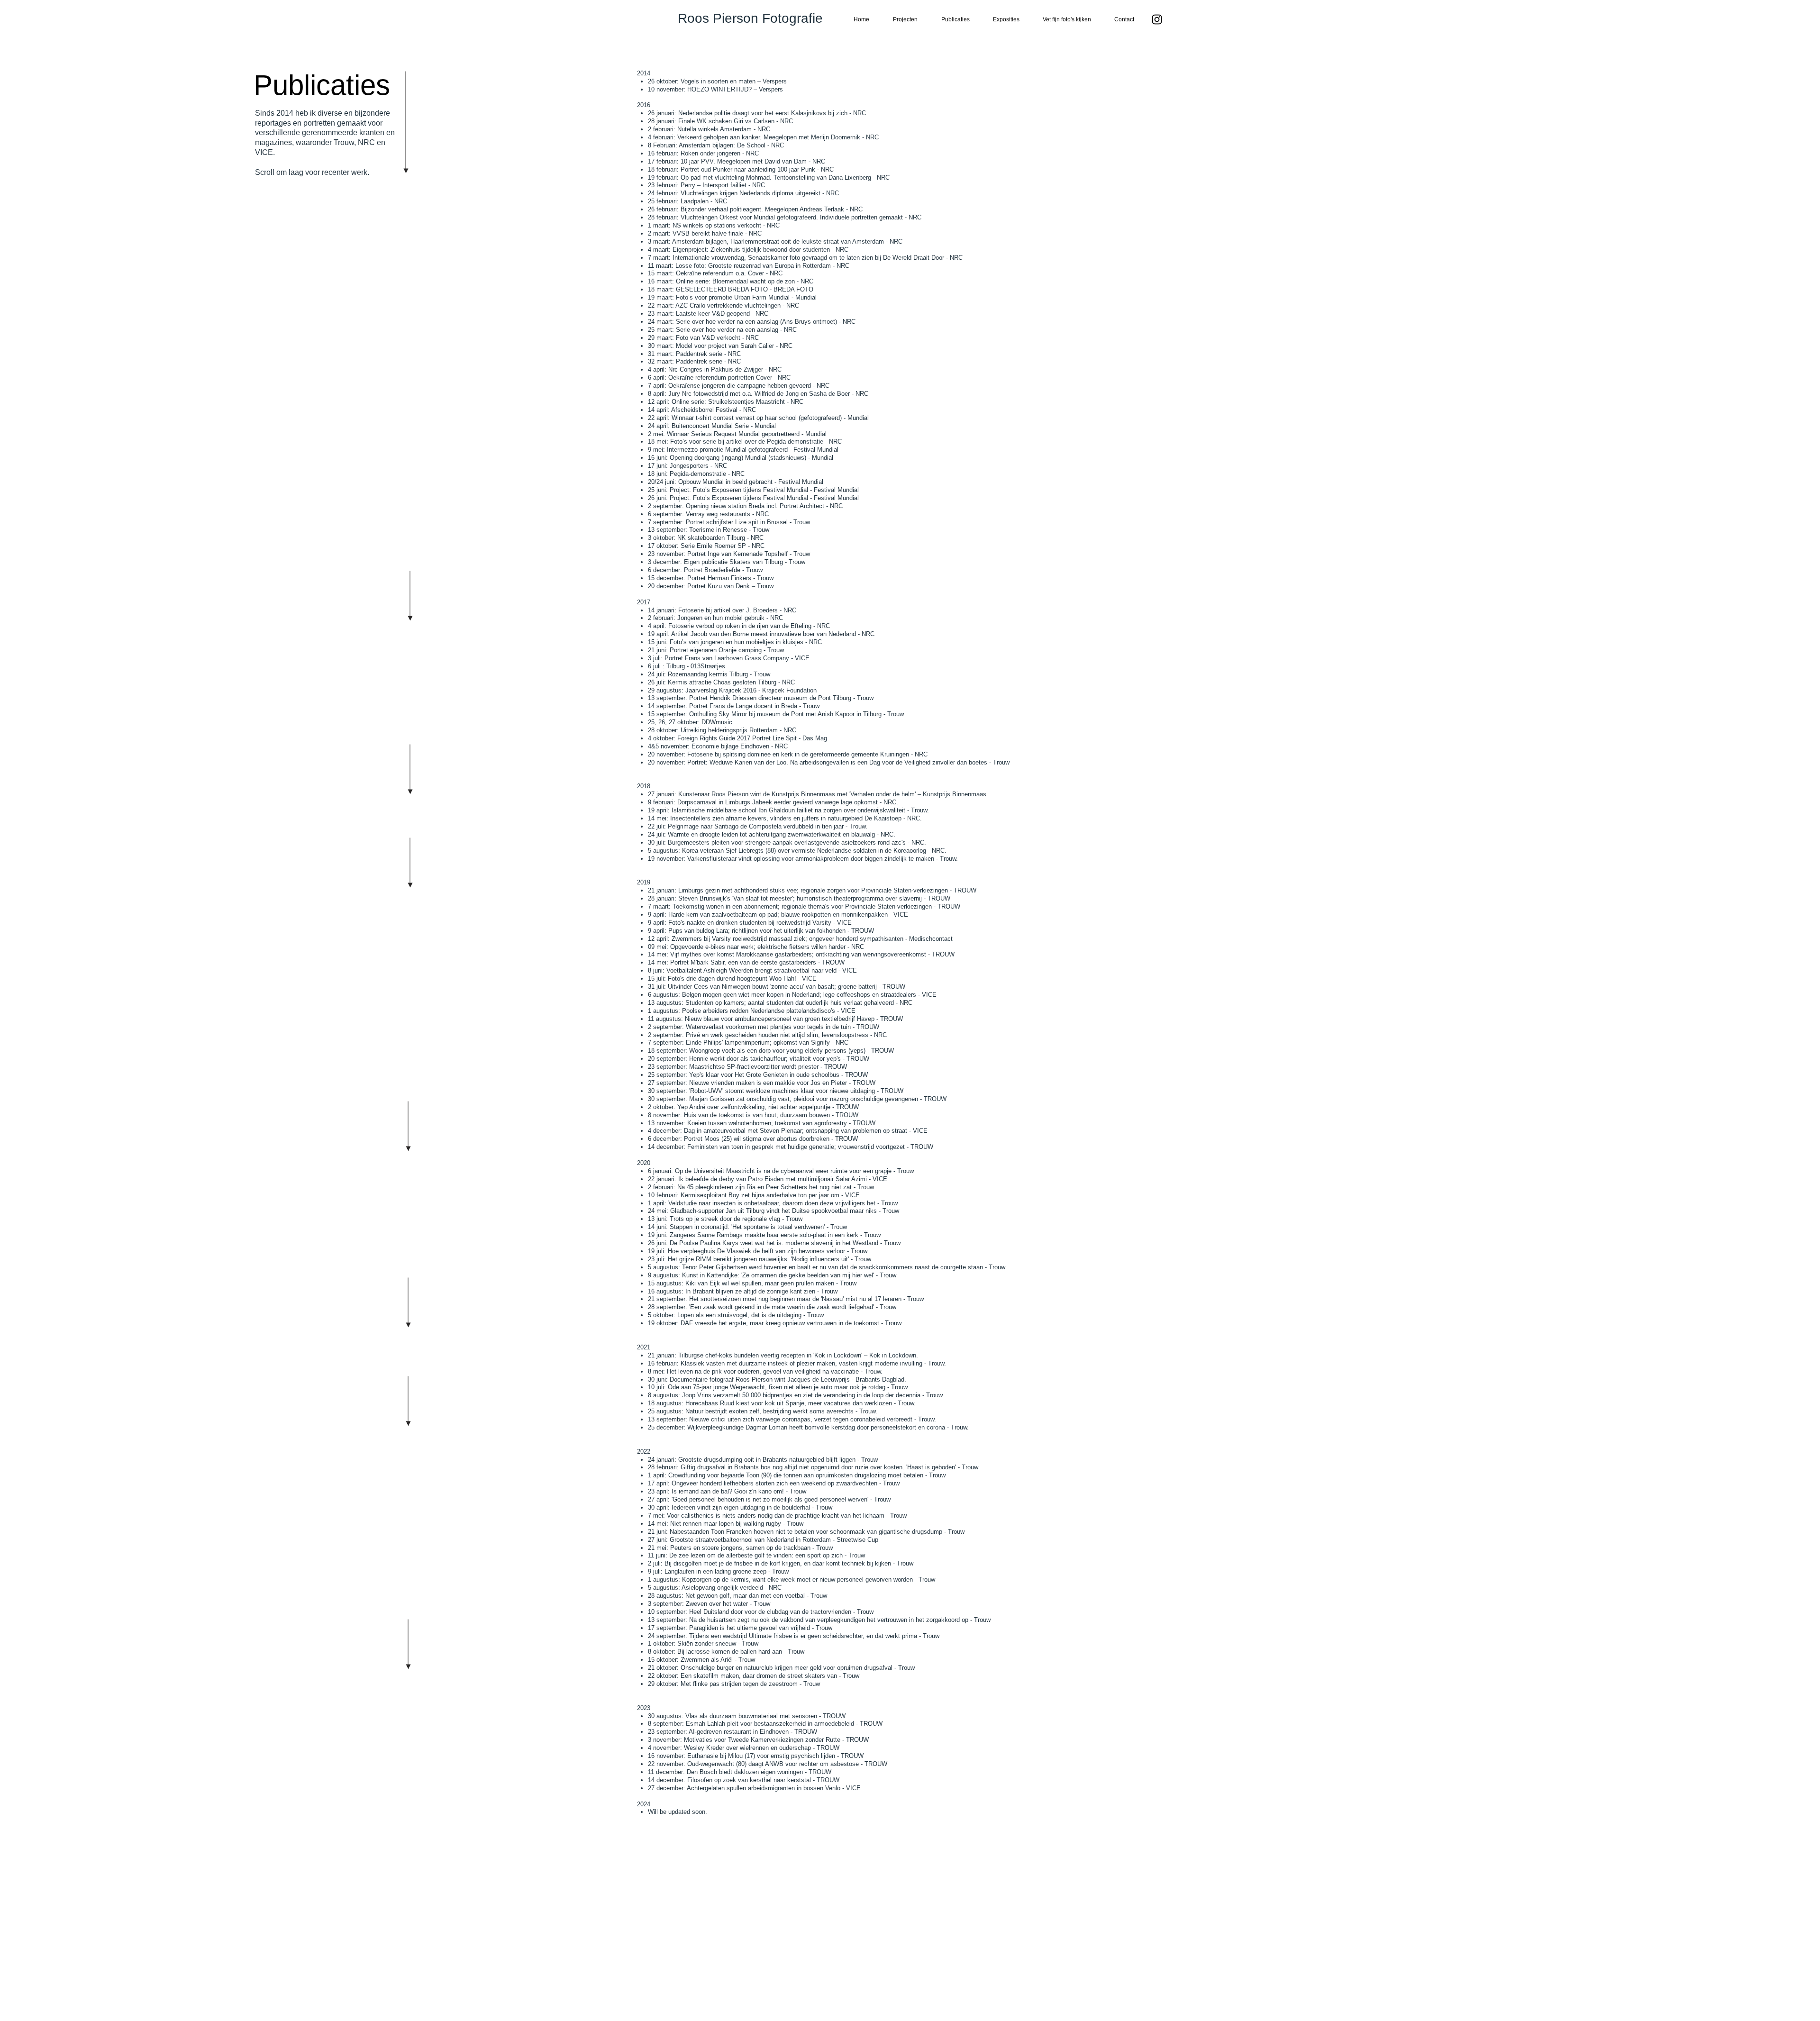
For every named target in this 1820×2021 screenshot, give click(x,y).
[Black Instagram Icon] (1157, 19)
